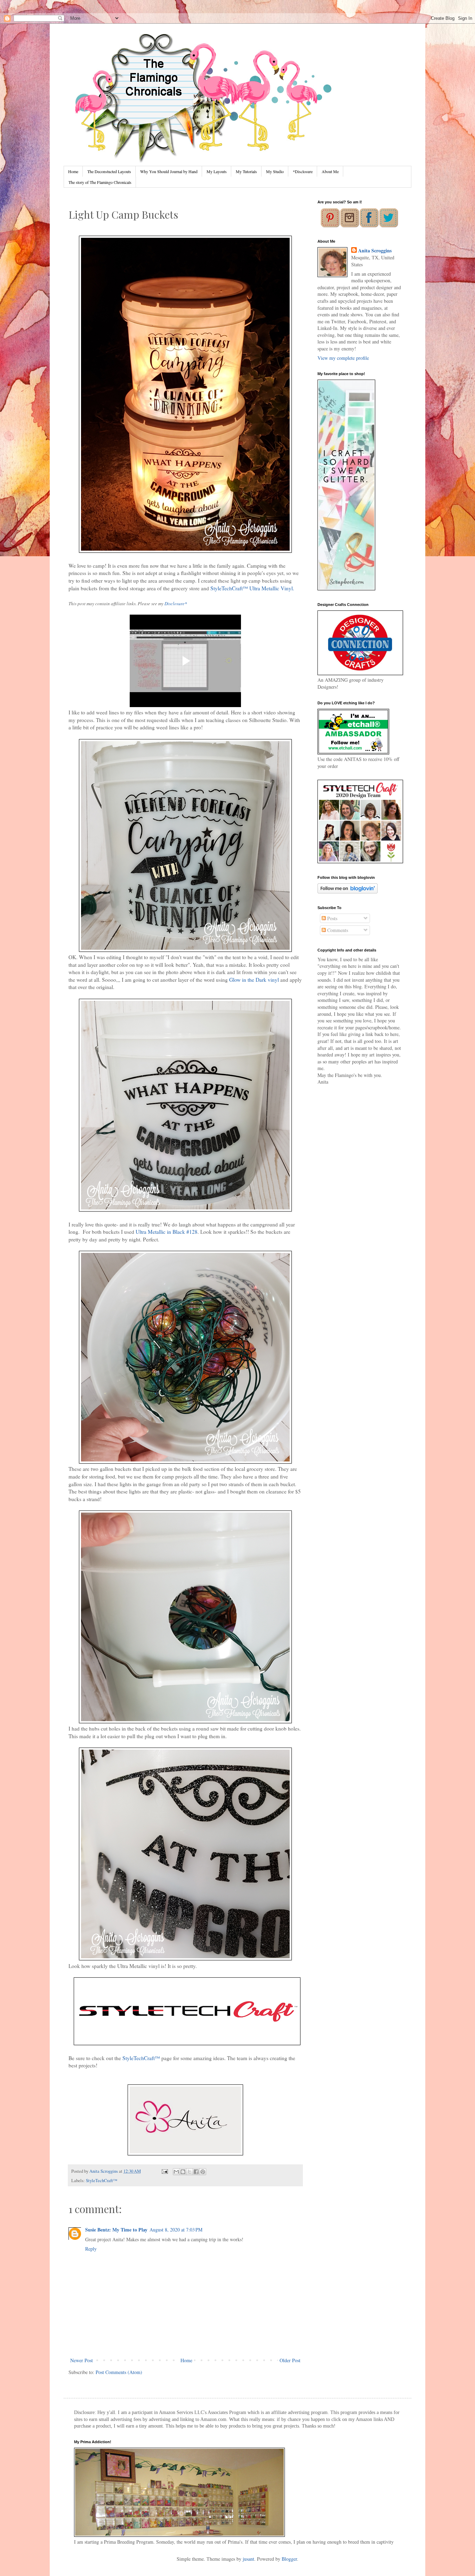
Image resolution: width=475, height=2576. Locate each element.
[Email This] (176, 2172)
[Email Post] (164, 2171)
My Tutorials (246, 171)
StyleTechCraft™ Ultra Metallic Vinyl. (252, 588)
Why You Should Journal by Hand (169, 171)
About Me (330, 171)
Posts (332, 918)
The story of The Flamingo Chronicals (100, 182)
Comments (337, 930)
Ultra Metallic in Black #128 (167, 1232)
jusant (248, 2559)
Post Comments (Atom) (119, 2372)
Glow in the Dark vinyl (254, 980)
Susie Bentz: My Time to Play (116, 2230)
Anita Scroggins (375, 251)
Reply (91, 2249)
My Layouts (217, 171)
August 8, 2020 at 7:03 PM (176, 2230)
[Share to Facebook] (196, 2172)
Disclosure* (176, 604)
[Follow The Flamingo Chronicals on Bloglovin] (348, 892)
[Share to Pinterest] (203, 2172)
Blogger (289, 2559)
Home (73, 171)
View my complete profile (343, 358)
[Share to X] (190, 2172)
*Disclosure (303, 171)
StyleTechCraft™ (141, 2058)
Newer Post (82, 2360)
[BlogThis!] (183, 2172)
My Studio (275, 171)
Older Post (290, 2360)
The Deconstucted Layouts (109, 171)
